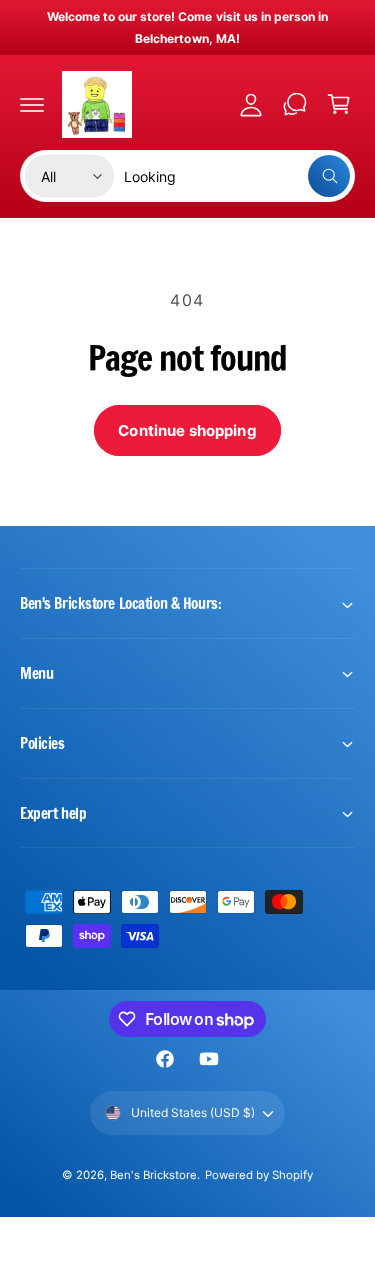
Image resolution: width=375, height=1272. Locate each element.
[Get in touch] (295, 104)
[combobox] (237, 176)
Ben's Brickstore (153, 1175)
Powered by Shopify (259, 1175)
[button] (32, 104)
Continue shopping (187, 430)
